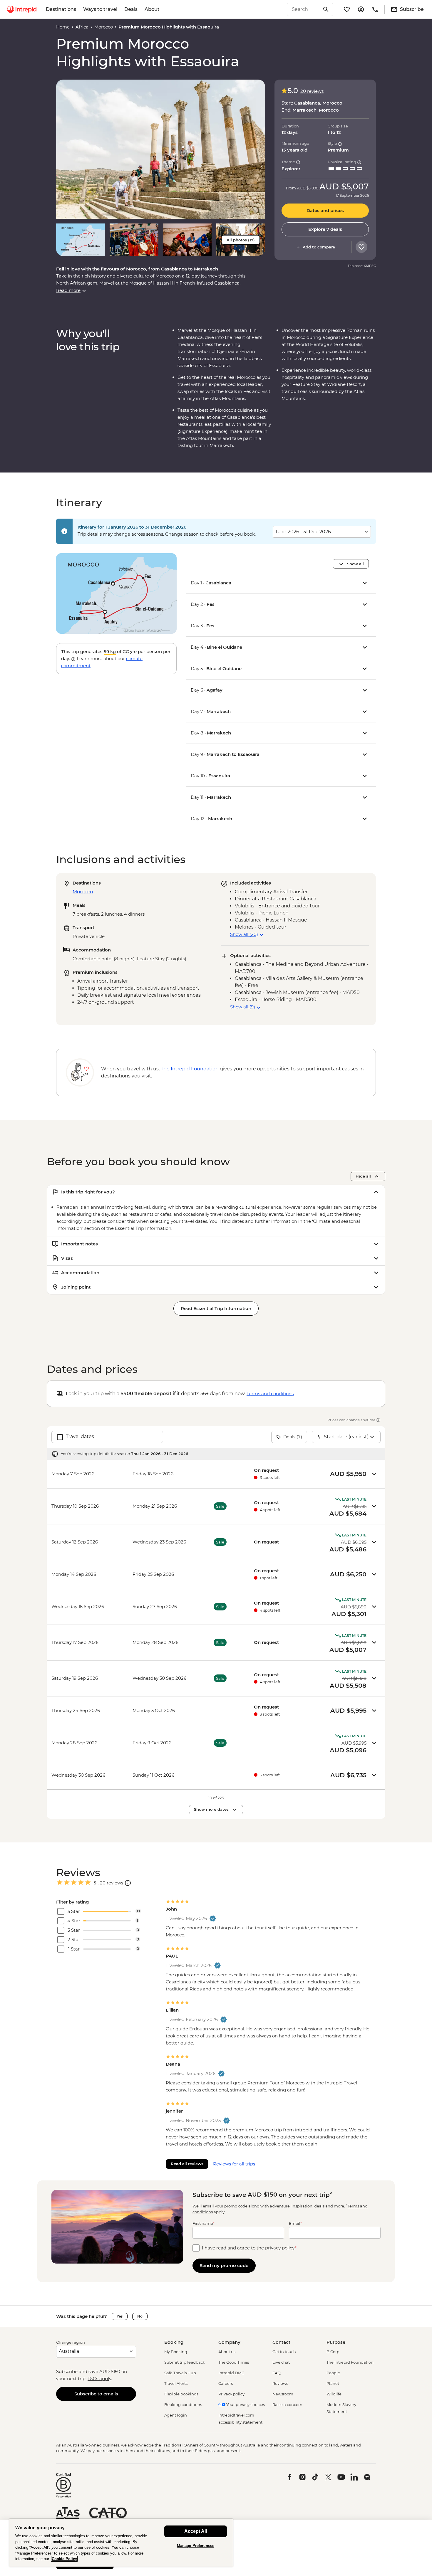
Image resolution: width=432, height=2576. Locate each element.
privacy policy (280, 2248)
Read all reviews (187, 2164)
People (333, 2373)
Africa (82, 27)
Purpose (336, 2342)
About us (227, 2352)
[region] (121, 2543)
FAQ (277, 2373)
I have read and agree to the (249, 2248)
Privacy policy (231, 2394)
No (140, 2316)
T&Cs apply (99, 2379)
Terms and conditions (270, 1394)
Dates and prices (325, 211)
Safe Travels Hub (180, 2373)
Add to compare (319, 247)
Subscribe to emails (96, 2394)
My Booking (176, 2352)
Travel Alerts (176, 2383)
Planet (333, 2383)
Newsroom (283, 2394)
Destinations (61, 9)
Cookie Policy (64, 2559)
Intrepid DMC (231, 2373)
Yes (120, 2316)
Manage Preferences (196, 2546)
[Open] (128, 1883)
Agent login (176, 2415)
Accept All (196, 2531)
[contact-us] (375, 9)
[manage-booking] (361, 9)
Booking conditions (183, 2405)
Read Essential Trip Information (216, 1308)
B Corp (333, 2352)
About (152, 9)
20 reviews (312, 91)
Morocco (104, 27)
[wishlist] (347, 9)
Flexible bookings (181, 2394)
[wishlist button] (361, 247)
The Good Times (234, 2362)
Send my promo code (224, 2265)
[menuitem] (22, 9)
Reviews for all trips (234, 2164)
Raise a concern (287, 2405)
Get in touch (284, 2352)
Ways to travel (100, 9)
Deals (131, 9)
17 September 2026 (352, 196)
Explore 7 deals (325, 229)
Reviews (280, 2383)
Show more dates (211, 1809)
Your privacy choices (245, 2405)
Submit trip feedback (185, 2362)
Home (63, 27)
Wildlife (334, 2394)
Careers (226, 2383)
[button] (161, 149)
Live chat (281, 2362)
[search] (304, 9)
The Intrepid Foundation (350, 2362)
